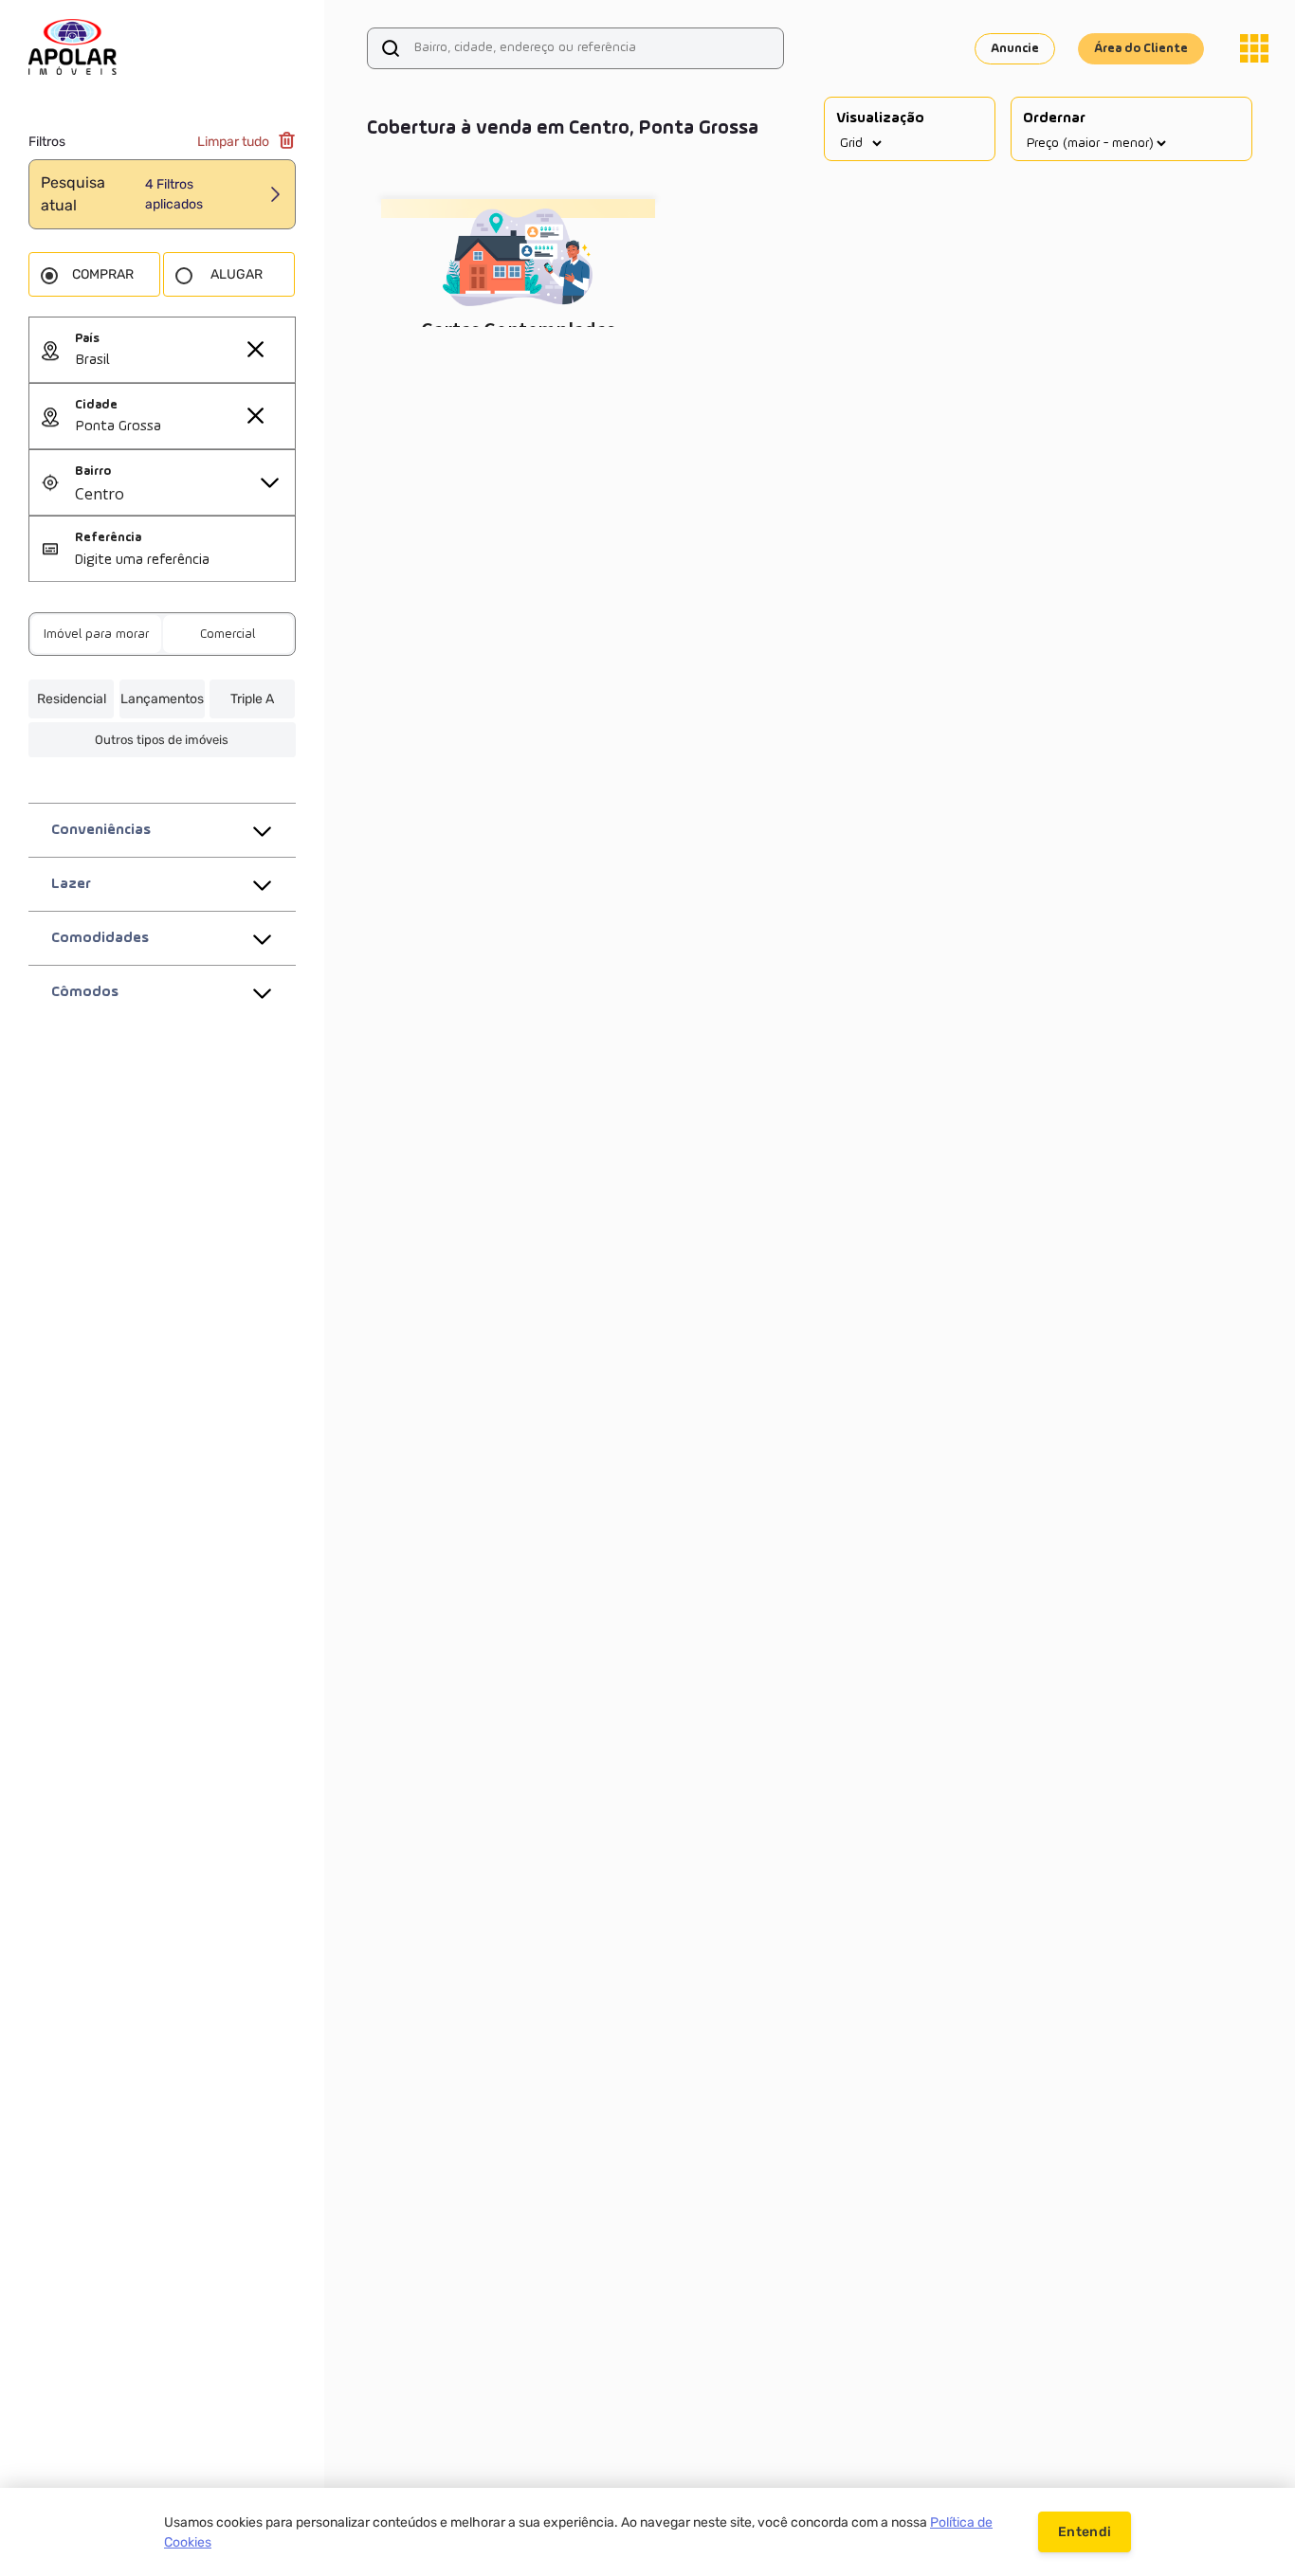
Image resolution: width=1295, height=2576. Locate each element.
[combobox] (185, 361)
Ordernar (1054, 118)
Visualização (880, 118)
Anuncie (1015, 48)
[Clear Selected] (255, 349)
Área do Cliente (1141, 48)
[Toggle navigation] (1254, 48)
